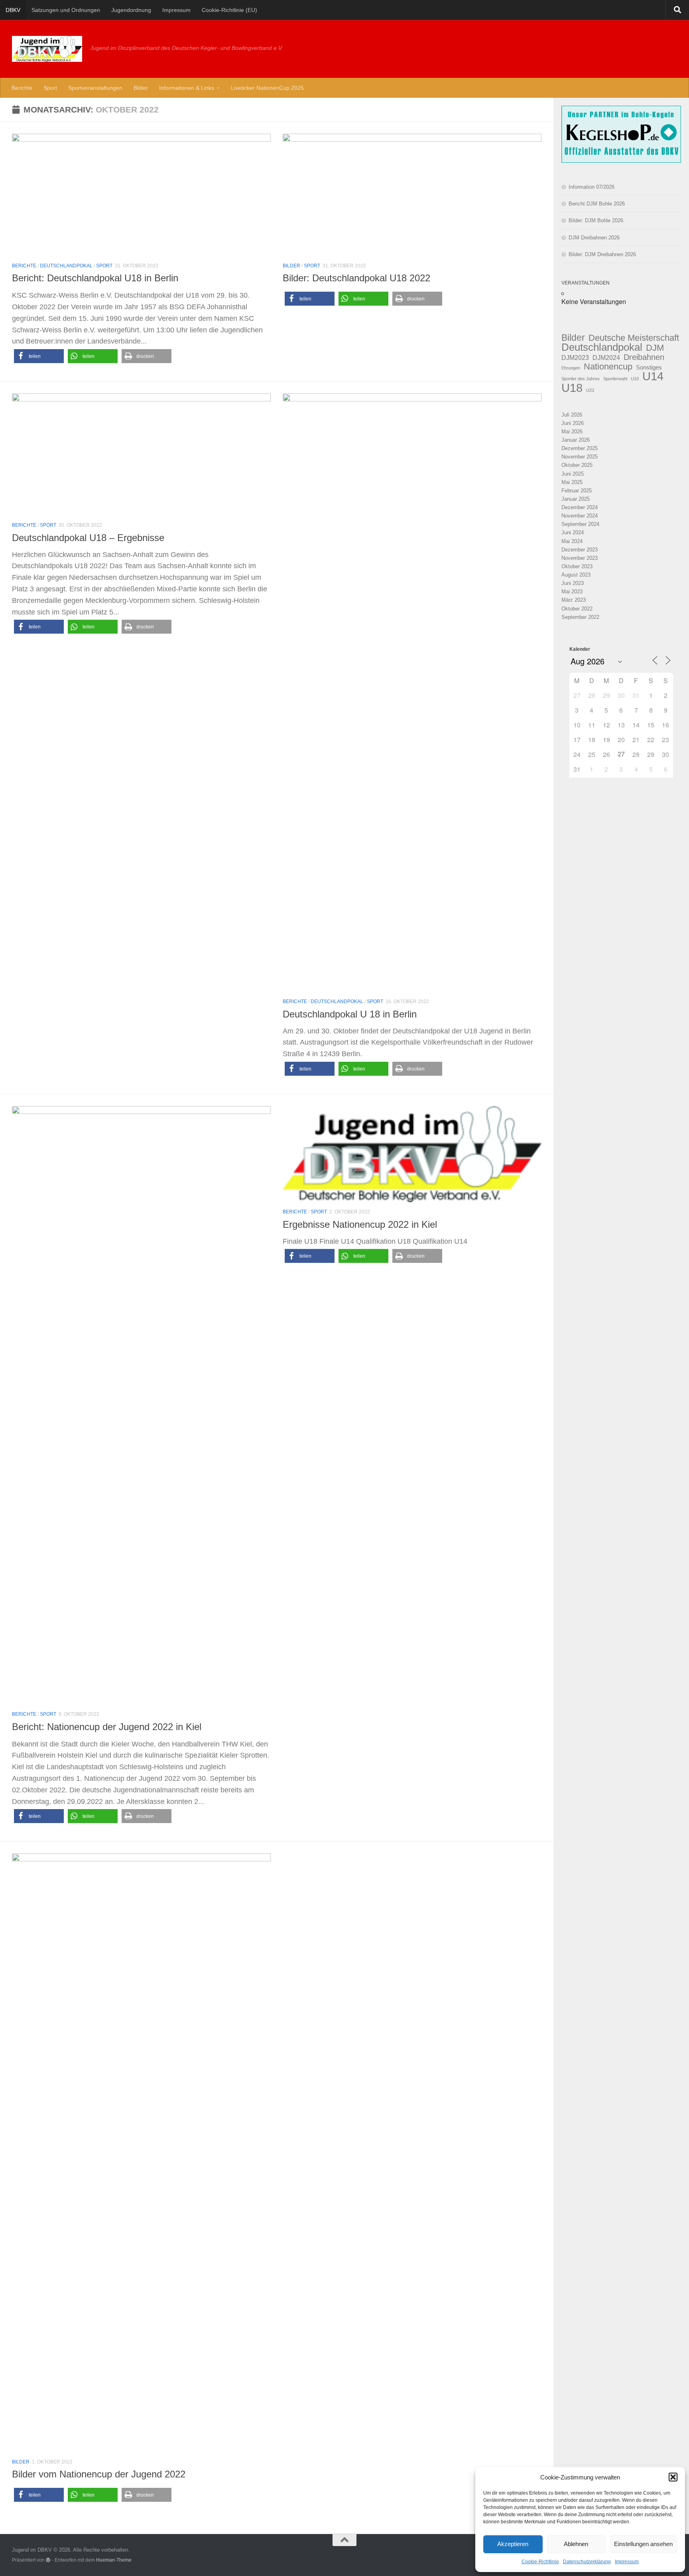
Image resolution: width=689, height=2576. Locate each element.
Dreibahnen (644, 357)
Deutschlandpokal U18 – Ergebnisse (88, 538)
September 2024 (580, 524)
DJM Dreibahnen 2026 (594, 238)
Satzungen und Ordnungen (66, 10)
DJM (655, 348)
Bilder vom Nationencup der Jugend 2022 (99, 2474)
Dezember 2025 (580, 448)
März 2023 (574, 600)
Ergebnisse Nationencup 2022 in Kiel (360, 1225)
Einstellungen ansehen (643, 2544)
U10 (635, 379)
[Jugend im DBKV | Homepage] (47, 49)
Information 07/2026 (592, 187)
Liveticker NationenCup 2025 (267, 88)
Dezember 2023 (580, 550)
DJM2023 (575, 358)
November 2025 (580, 457)
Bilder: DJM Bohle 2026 (596, 220)
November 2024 (580, 516)
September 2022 (580, 617)
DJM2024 (606, 358)
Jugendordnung (131, 10)
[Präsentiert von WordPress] (48, 2560)
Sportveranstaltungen (95, 88)
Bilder (141, 88)
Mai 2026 (572, 432)
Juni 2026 (573, 423)
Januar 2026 (576, 440)
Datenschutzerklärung (587, 2562)
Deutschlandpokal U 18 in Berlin (350, 1014)
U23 (590, 390)
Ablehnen (576, 2544)
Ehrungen (571, 368)
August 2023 (576, 575)
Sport (50, 88)
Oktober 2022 (577, 609)
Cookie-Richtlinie (540, 2562)
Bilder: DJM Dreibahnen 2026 (602, 254)
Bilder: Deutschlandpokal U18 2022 (356, 278)
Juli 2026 (572, 415)
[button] (673, 2477)
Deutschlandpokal (66, 266)
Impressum (627, 2562)
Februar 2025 (577, 491)
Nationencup (608, 366)
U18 (572, 388)
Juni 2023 (573, 583)
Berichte (22, 88)
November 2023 (580, 558)
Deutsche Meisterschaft (634, 338)
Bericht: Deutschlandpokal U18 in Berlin (95, 278)
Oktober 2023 (577, 566)
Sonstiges (649, 367)
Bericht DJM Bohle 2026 (597, 204)
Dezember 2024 (580, 507)
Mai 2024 (572, 541)
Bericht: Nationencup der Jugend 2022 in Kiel (107, 1727)
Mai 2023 (572, 592)
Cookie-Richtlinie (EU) (229, 10)
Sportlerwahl (615, 379)
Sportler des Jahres (581, 379)
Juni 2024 (573, 532)
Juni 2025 (573, 474)
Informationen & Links (187, 88)
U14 (653, 376)
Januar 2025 (576, 499)
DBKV (13, 10)
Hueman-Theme (114, 2560)
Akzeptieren (513, 2544)
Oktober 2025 (577, 465)
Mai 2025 (572, 482)
